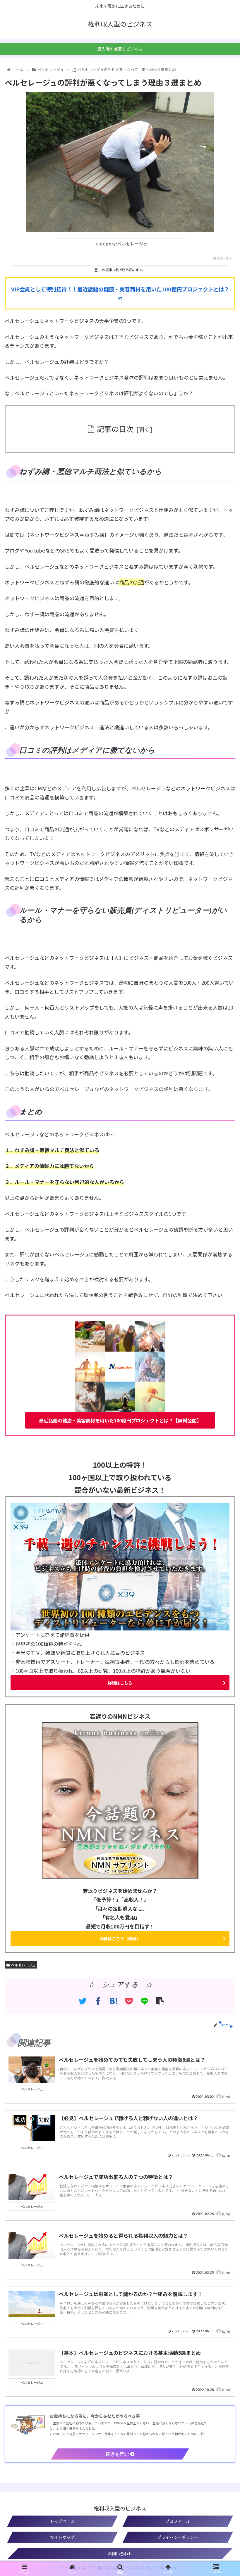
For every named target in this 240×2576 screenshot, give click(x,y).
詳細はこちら (120, 1683)
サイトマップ (62, 2537)
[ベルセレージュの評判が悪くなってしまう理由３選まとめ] (113, 2001)
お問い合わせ (120, 2554)
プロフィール (178, 2521)
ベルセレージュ (23, 1965)
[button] (222, 1330)
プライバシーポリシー (178, 2537)
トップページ (62, 2521)
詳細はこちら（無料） (120, 1938)
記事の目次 (115, 429)
